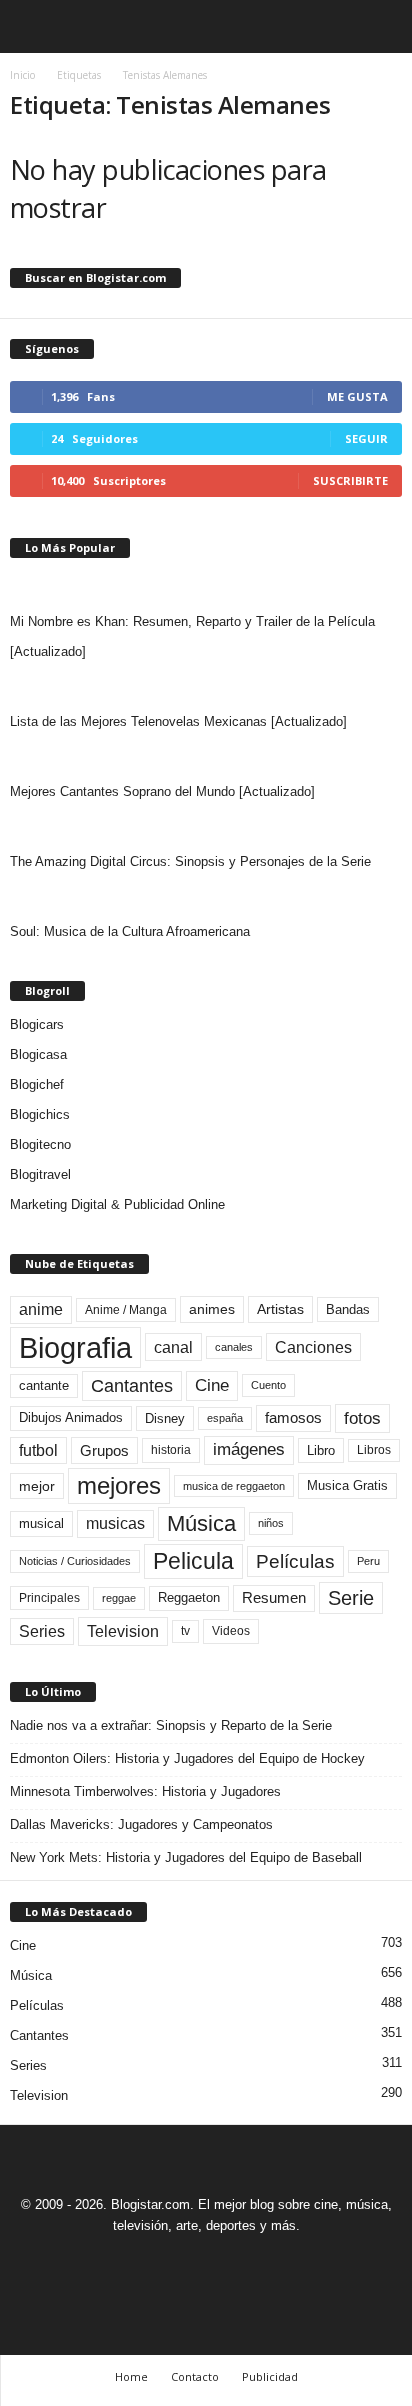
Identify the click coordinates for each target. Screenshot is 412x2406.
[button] (381, 27)
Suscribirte (350, 480)
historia (171, 1450)
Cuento (268, 1385)
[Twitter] (231, 2262)
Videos (231, 1631)
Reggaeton (189, 1597)
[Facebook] (139, 2262)
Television (123, 1631)
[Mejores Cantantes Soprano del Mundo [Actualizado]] (206, 757)
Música (201, 1523)
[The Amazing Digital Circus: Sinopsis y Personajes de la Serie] (206, 827)
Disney (165, 1418)
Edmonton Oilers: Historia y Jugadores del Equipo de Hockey (187, 1758)
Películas (295, 1561)
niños (271, 1523)
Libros (374, 1450)
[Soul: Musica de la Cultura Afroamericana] (206, 897)
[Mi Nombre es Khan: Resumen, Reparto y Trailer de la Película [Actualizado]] (206, 587)
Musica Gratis (347, 1485)
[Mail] (185, 2262)
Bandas (348, 1309)
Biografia (75, 1347)
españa (225, 1418)
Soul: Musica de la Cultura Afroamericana (130, 931)
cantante (44, 1386)
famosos (293, 1418)
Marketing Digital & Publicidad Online (117, 1204)
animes (212, 1309)
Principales (49, 1598)
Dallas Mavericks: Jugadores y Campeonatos (141, 1824)
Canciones (313, 1347)
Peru (368, 1561)
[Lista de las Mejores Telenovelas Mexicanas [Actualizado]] (206, 687)
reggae (119, 1598)
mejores (119, 1485)
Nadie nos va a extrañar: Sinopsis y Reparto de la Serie (171, 1725)
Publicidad (270, 2376)
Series (42, 1631)
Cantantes (132, 1386)
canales (234, 1347)
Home (131, 2376)
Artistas (280, 1309)
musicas (115, 1523)
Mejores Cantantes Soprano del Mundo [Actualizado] (162, 791)
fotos (362, 1418)
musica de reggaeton (234, 1486)
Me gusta (357, 396)
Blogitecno (40, 1144)
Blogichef (37, 1084)
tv (185, 1631)
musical (41, 1523)
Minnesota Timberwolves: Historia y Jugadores (145, 1791)
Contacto (195, 2376)
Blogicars (37, 1024)
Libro (321, 1450)
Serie (351, 1597)
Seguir (366, 438)
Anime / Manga (126, 1310)
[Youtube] (275, 2262)
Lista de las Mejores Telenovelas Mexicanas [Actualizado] (178, 721)
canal (173, 1347)
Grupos (104, 1450)
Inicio (22, 75)
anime (41, 1309)
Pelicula (193, 1561)
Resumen (274, 1598)
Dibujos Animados (71, 1417)
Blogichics (40, 1114)
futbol (38, 1450)
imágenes (249, 1449)
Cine (212, 1385)
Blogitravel (40, 1174)
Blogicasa (38, 1054)
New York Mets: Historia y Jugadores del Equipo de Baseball (186, 1857)
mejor (37, 1486)
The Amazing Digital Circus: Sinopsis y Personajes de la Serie (190, 861)
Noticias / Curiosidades (75, 1561)
